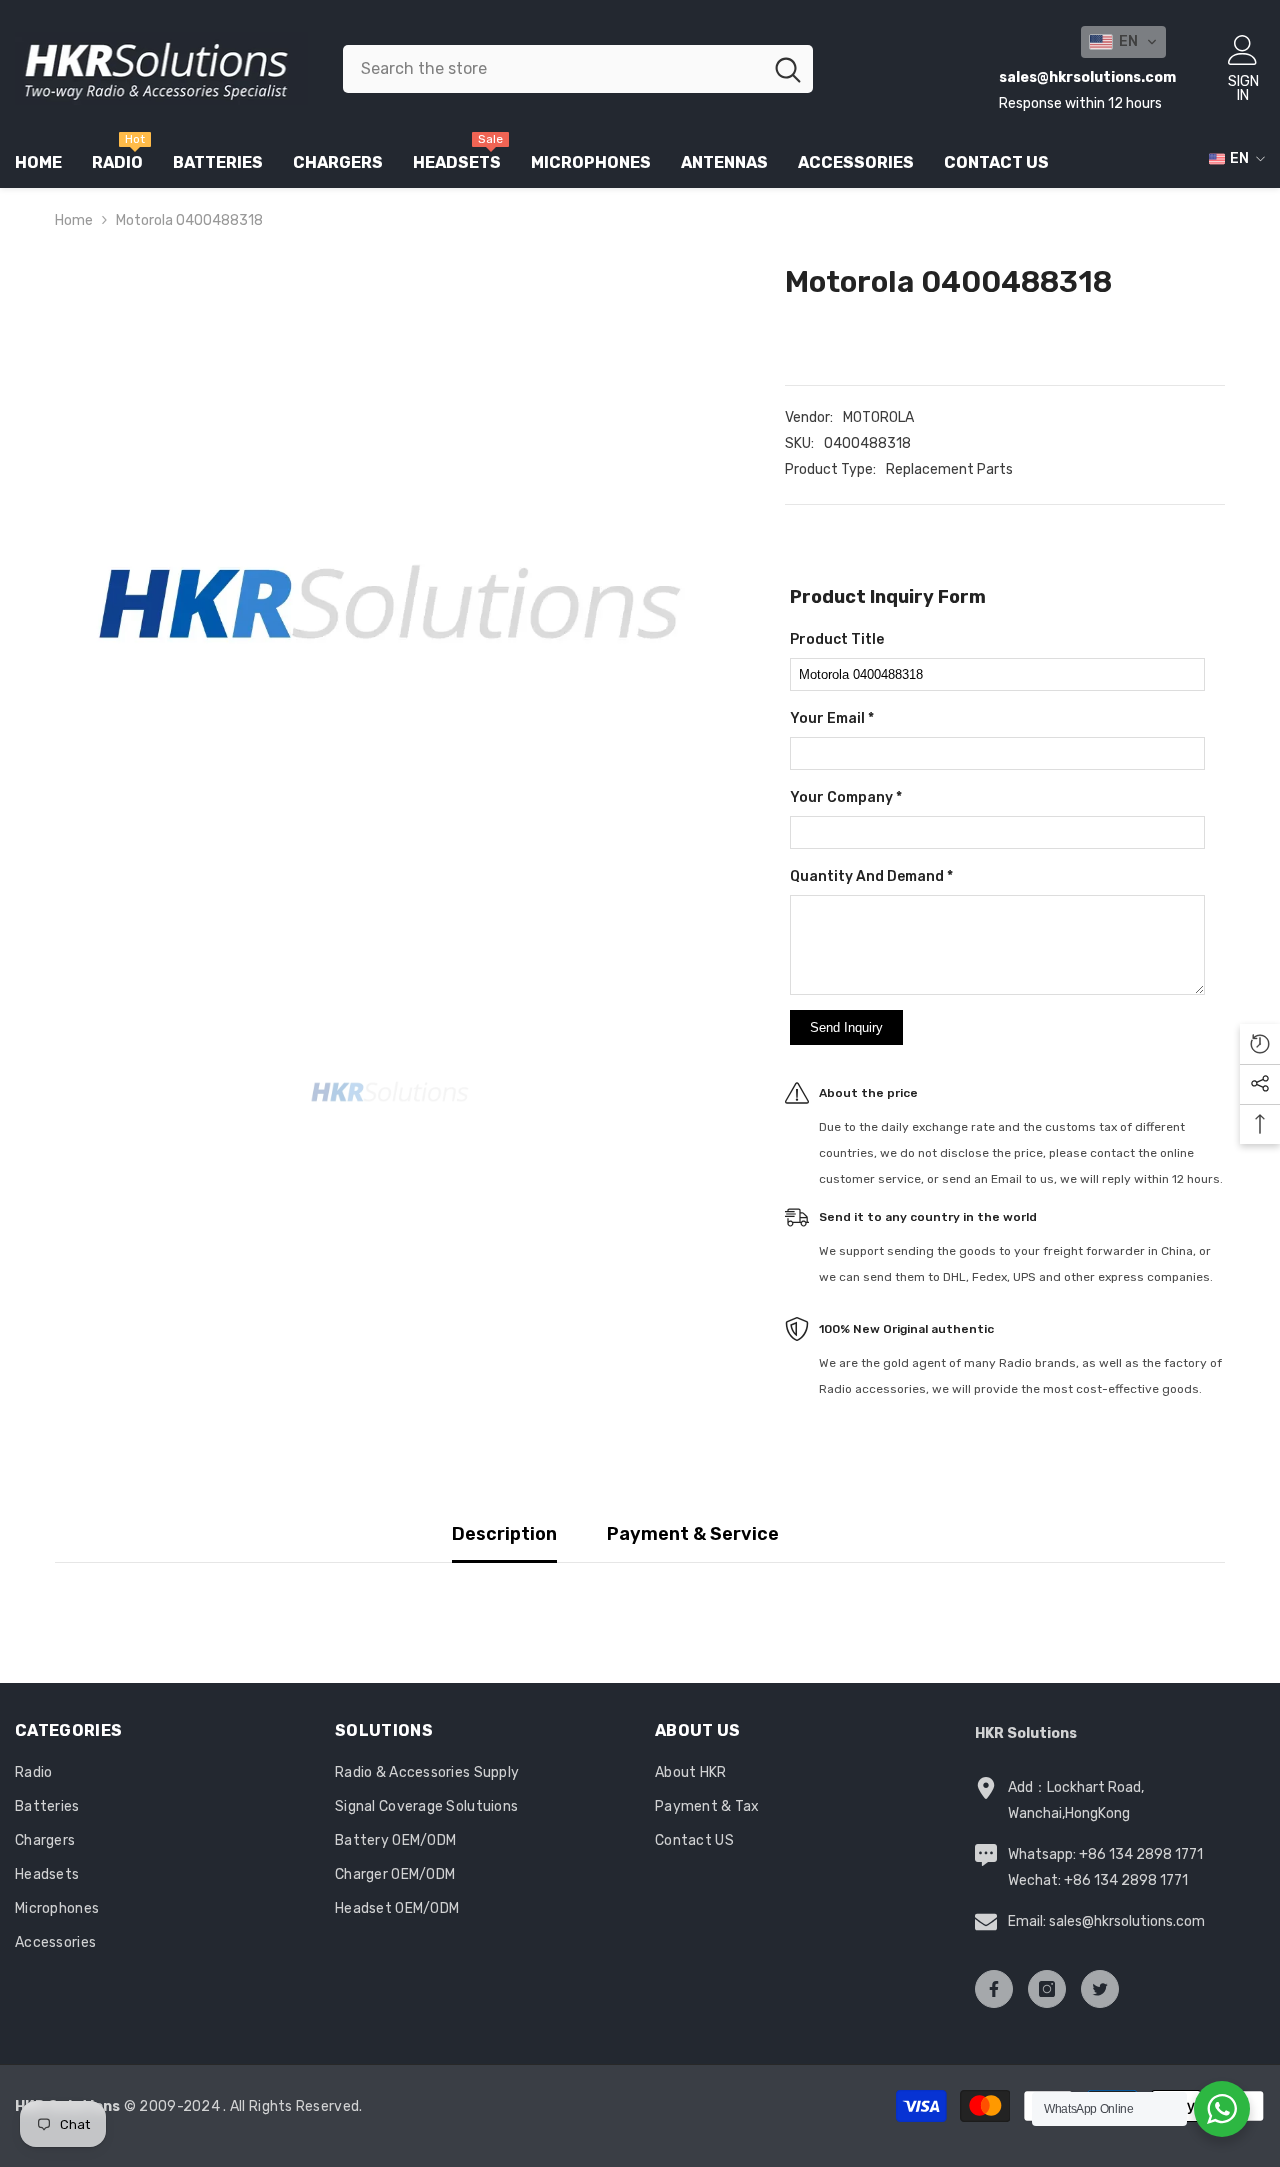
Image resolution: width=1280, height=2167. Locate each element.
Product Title (837, 639)
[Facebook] (994, 1989)
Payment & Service (693, 1534)
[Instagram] (1047, 1989)
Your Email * (832, 718)
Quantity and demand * (871, 876)
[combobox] (552, 69)
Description (504, 1534)
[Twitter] (1100, 1989)
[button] (1123, 42)
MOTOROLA (878, 417)
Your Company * (846, 797)
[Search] (578, 69)
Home (74, 220)
